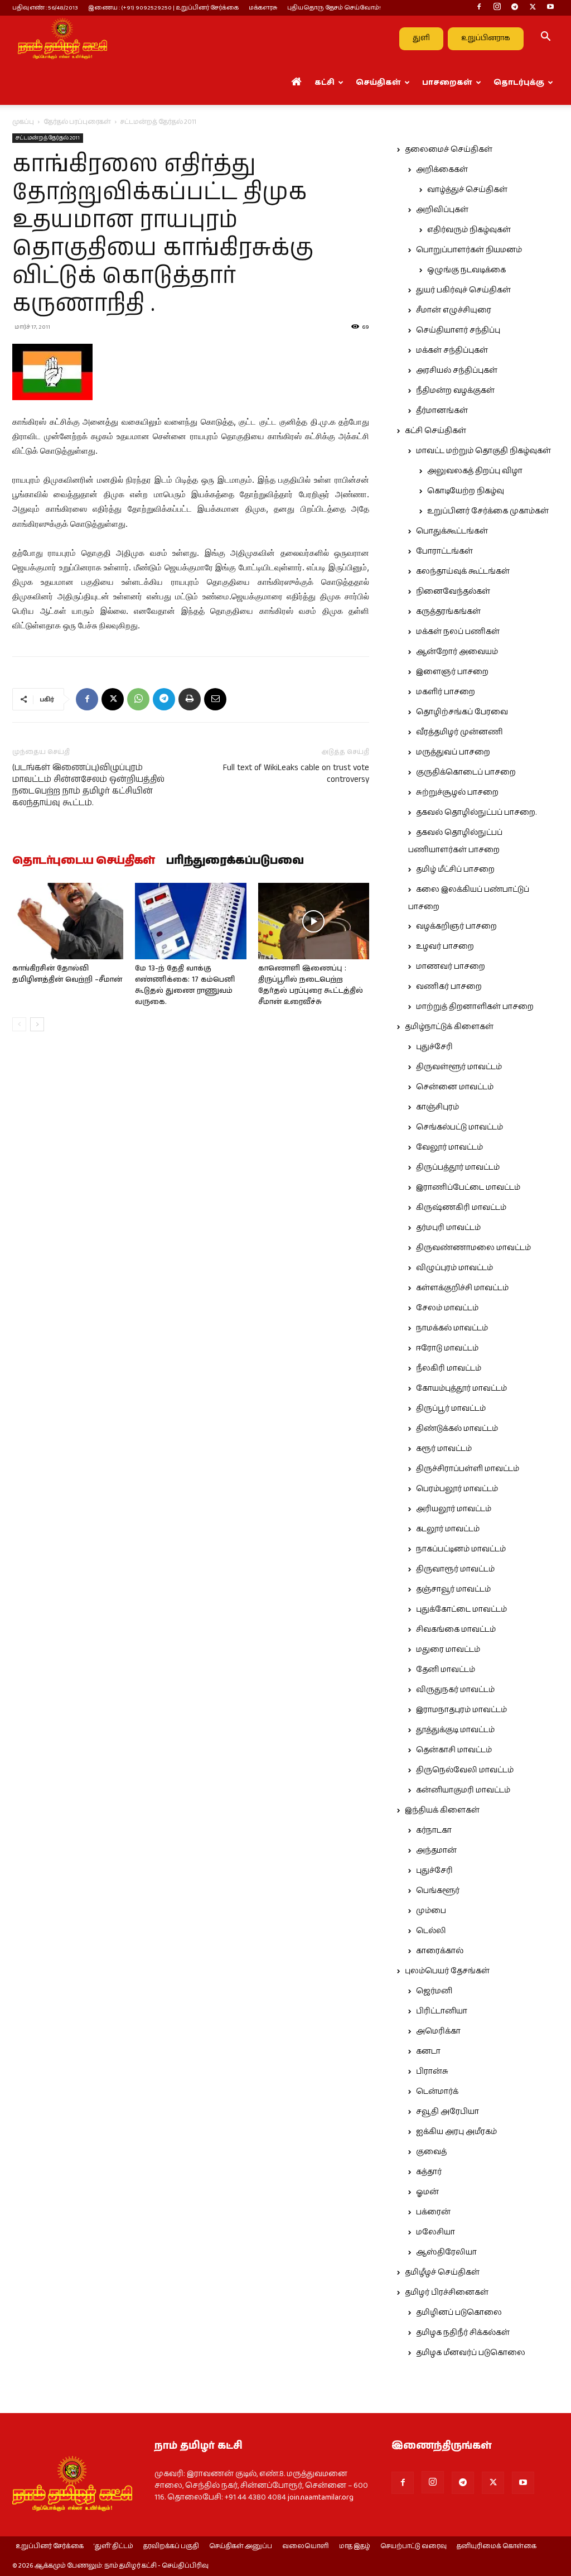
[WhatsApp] (138, 699)
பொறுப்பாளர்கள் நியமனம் (469, 250)
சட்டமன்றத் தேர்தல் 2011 (48, 138)
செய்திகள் (378, 83)
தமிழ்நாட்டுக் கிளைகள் (449, 1027)
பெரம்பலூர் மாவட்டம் (457, 1489)
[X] (533, 8)
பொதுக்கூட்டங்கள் (452, 531)
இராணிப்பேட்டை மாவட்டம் (468, 1188)
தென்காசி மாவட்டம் (454, 1750)
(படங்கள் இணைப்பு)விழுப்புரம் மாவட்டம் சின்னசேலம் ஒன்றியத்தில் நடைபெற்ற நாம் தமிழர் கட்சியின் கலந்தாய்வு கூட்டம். (88, 785)
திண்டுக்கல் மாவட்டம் (457, 1429)
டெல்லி (431, 1931)
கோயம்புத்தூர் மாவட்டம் (461, 1388)
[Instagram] (497, 8)
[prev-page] (19, 1024)
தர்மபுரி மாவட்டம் (448, 1228)
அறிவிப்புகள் (442, 210)
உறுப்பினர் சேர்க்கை (50, 2546)
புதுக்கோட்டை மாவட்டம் (461, 1609)
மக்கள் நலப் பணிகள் (458, 632)
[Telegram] (515, 8)
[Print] (190, 699)
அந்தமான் (436, 1851)
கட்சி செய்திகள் (435, 431)
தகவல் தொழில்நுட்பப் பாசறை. (476, 813)
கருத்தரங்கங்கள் (448, 612)
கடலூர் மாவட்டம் (448, 1529)
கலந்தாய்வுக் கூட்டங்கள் (463, 571)
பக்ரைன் (433, 2212)
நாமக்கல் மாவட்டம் (452, 1328)
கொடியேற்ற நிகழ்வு (466, 491)
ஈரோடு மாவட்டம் (447, 1348)
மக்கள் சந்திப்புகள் (452, 350)
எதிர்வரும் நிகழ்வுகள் (469, 230)
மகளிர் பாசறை (446, 692)
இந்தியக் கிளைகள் (442, 1810)
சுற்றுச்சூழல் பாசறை (457, 792)
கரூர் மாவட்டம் (444, 1449)
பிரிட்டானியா (442, 2011)
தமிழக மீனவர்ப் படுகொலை (471, 2353)
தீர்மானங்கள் (442, 411)
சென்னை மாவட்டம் (455, 1087)
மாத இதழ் (355, 2546)
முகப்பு (23, 122)
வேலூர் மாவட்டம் (449, 1147)
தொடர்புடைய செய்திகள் (84, 861)
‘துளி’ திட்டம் (113, 2546)
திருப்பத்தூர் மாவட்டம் (458, 1167)
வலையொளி (306, 2546)
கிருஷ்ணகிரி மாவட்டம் (461, 1208)
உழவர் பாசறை (445, 946)
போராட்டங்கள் (444, 551)
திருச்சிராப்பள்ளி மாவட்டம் (468, 1469)
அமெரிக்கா (438, 2031)
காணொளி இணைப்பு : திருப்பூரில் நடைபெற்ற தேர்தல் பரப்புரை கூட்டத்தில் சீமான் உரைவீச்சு (311, 985)
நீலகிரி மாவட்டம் (449, 1368)
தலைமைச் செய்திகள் (449, 150)
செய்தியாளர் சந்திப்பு (458, 330)
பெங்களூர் (438, 1891)
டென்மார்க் (437, 2092)
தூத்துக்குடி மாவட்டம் (455, 1730)
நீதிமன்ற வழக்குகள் (455, 391)
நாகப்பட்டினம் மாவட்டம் (461, 1549)
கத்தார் (429, 2172)
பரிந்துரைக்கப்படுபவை (235, 861)
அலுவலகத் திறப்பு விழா (475, 471)
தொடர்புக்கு (519, 83)
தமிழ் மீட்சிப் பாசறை (455, 869)
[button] (545, 39)
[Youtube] (550, 8)
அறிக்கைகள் (442, 170)
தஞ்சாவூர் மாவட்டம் (453, 1589)
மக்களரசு (263, 8)
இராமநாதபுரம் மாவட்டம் (461, 1710)
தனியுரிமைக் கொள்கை (497, 2546)
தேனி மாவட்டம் (446, 1670)
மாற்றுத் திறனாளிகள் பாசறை (475, 1007)
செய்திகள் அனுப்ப (241, 2546)
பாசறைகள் (447, 83)
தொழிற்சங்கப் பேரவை (462, 712)
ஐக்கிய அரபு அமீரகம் (456, 2132)
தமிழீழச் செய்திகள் (442, 2272)
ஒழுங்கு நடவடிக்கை (466, 270)
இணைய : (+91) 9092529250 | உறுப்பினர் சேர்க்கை (163, 8)
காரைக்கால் (440, 1951)
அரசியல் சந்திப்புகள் (457, 371)
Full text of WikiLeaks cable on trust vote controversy (296, 773)
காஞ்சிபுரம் (437, 1107)
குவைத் (431, 2152)
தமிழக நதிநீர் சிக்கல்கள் (463, 2333)
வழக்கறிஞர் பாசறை (456, 926)
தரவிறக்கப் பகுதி (171, 2546)
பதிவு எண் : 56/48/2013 (45, 8)
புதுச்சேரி (434, 1047)
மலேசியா (435, 2232)
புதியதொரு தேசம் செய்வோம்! (334, 8)
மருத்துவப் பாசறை (453, 752)
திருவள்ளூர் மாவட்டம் (459, 1067)
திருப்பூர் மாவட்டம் (451, 1409)
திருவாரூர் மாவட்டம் (455, 1569)
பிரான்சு (432, 2072)
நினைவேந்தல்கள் (453, 592)
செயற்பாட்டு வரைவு (413, 2546)
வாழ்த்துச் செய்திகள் (467, 190)
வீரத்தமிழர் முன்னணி (459, 732)
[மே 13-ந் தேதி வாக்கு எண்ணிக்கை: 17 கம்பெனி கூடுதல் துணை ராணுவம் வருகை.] (190, 921)
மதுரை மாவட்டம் (448, 1650)
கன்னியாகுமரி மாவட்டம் (463, 1790)
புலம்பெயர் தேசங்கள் (447, 1971)
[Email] (215, 699)
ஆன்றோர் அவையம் (457, 652)
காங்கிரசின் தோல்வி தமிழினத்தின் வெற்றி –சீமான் (67, 974)
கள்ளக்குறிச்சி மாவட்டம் (462, 1288)
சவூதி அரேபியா (447, 2112)
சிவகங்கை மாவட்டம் (456, 1630)
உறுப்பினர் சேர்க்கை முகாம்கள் (488, 511)
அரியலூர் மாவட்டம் (454, 1509)
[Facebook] (479, 8)
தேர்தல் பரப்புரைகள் (77, 122)
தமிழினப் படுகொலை (459, 2313)
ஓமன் (427, 2192)
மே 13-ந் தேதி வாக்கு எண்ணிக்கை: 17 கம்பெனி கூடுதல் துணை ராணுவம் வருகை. (185, 985)
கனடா (428, 2051)
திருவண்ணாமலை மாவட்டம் (473, 1248)
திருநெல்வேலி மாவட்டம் (465, 1770)
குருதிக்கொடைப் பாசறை (466, 772)
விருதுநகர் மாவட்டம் (455, 1690)
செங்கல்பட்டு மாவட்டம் (459, 1127)
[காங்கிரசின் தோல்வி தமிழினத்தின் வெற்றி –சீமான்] (68, 921)
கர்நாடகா (434, 1830)
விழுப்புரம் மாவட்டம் (454, 1268)
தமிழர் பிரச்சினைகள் (447, 2293)
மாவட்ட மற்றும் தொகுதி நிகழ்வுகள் (483, 451)
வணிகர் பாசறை (449, 987)
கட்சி (325, 83)
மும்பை (431, 1911)
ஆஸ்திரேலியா (446, 2252)
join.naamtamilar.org (321, 2497)
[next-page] (37, 1024)
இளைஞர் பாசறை (452, 672)
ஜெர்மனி (434, 1991)
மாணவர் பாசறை (451, 967)
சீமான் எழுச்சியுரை (454, 310)
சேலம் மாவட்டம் (447, 1308)
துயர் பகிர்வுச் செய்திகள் (463, 290)
